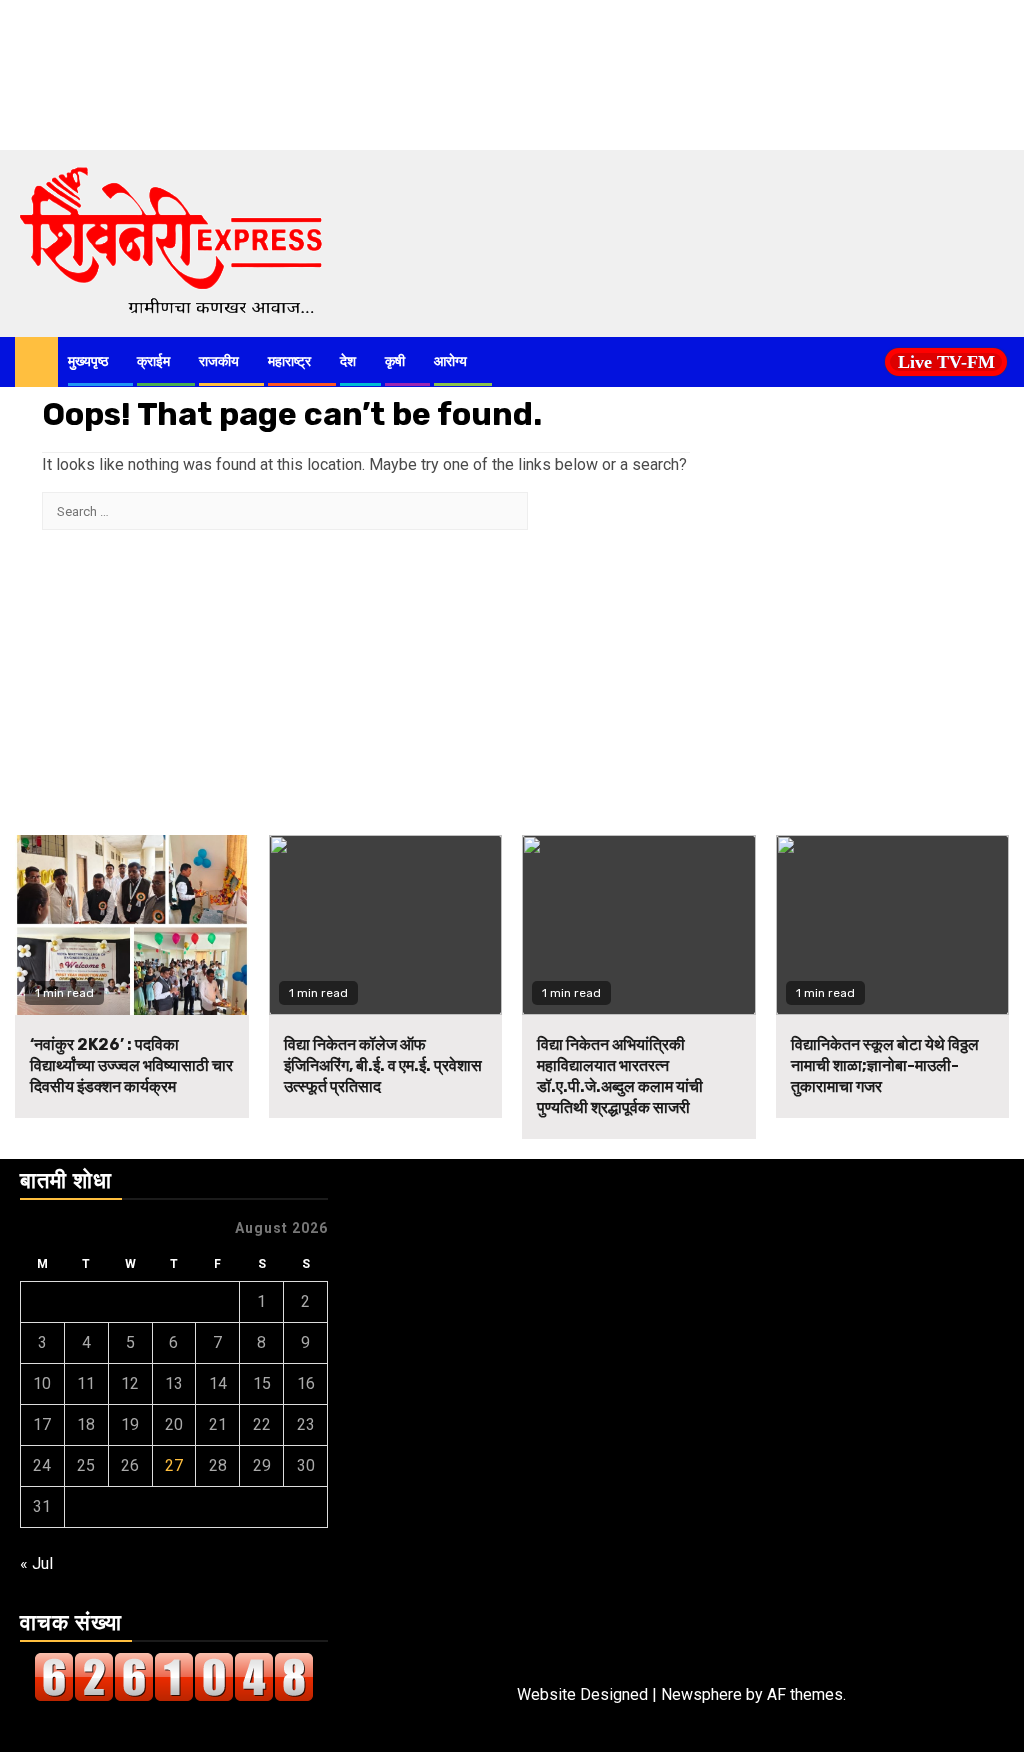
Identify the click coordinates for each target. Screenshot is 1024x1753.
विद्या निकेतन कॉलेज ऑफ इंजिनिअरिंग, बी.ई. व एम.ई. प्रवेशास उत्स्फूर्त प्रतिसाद (383, 1065)
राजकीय (219, 361)
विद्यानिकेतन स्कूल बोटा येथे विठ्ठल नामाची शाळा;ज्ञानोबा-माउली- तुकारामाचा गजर (885, 1065)
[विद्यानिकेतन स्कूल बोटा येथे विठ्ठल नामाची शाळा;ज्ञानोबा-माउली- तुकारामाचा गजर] (893, 925)
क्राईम (153, 361)
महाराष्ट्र (289, 361)
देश (348, 361)
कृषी (395, 361)
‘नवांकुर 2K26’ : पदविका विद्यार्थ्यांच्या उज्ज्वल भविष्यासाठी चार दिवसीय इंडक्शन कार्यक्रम (131, 1065)
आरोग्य (450, 361)
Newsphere (701, 1694)
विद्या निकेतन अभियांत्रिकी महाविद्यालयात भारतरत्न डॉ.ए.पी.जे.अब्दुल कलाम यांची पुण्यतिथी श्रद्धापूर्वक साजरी (620, 1075)
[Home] (36, 361)
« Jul (36, 1563)
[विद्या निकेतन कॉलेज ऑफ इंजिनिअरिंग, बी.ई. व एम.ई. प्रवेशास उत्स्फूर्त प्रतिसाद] (386, 925)
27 (174, 1465)
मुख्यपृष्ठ (88, 361)
